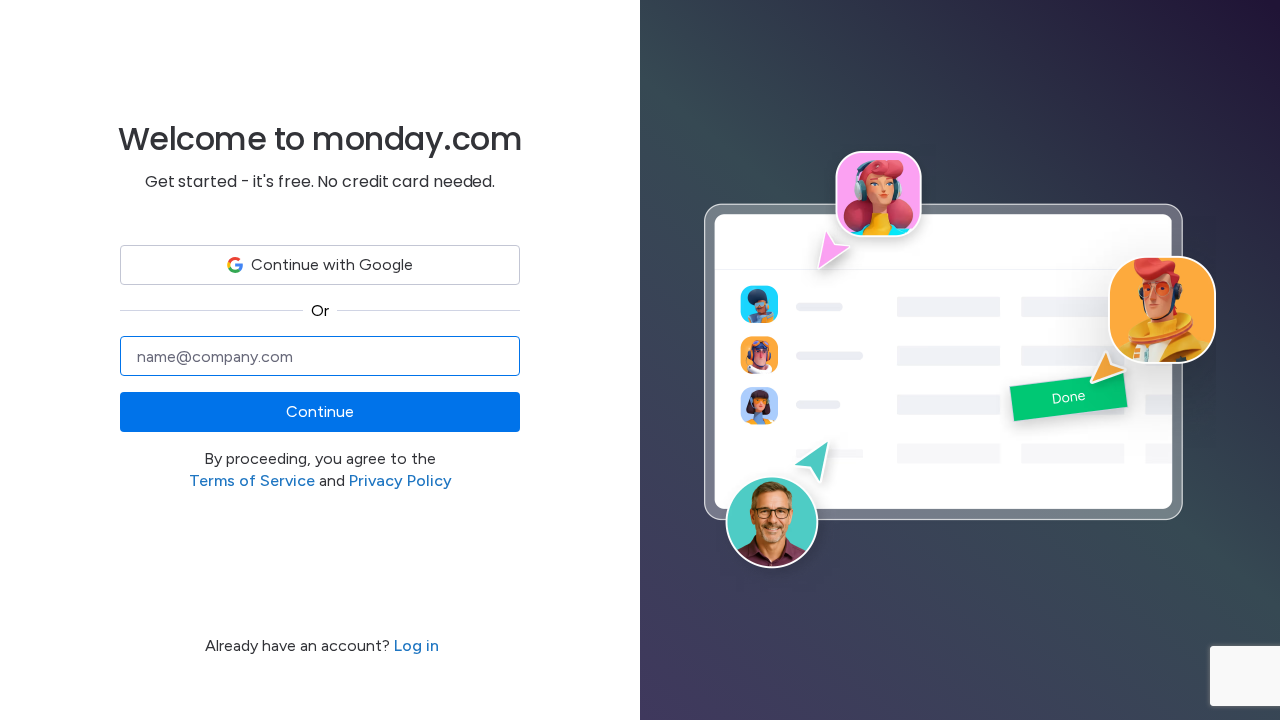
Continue (320, 411)
